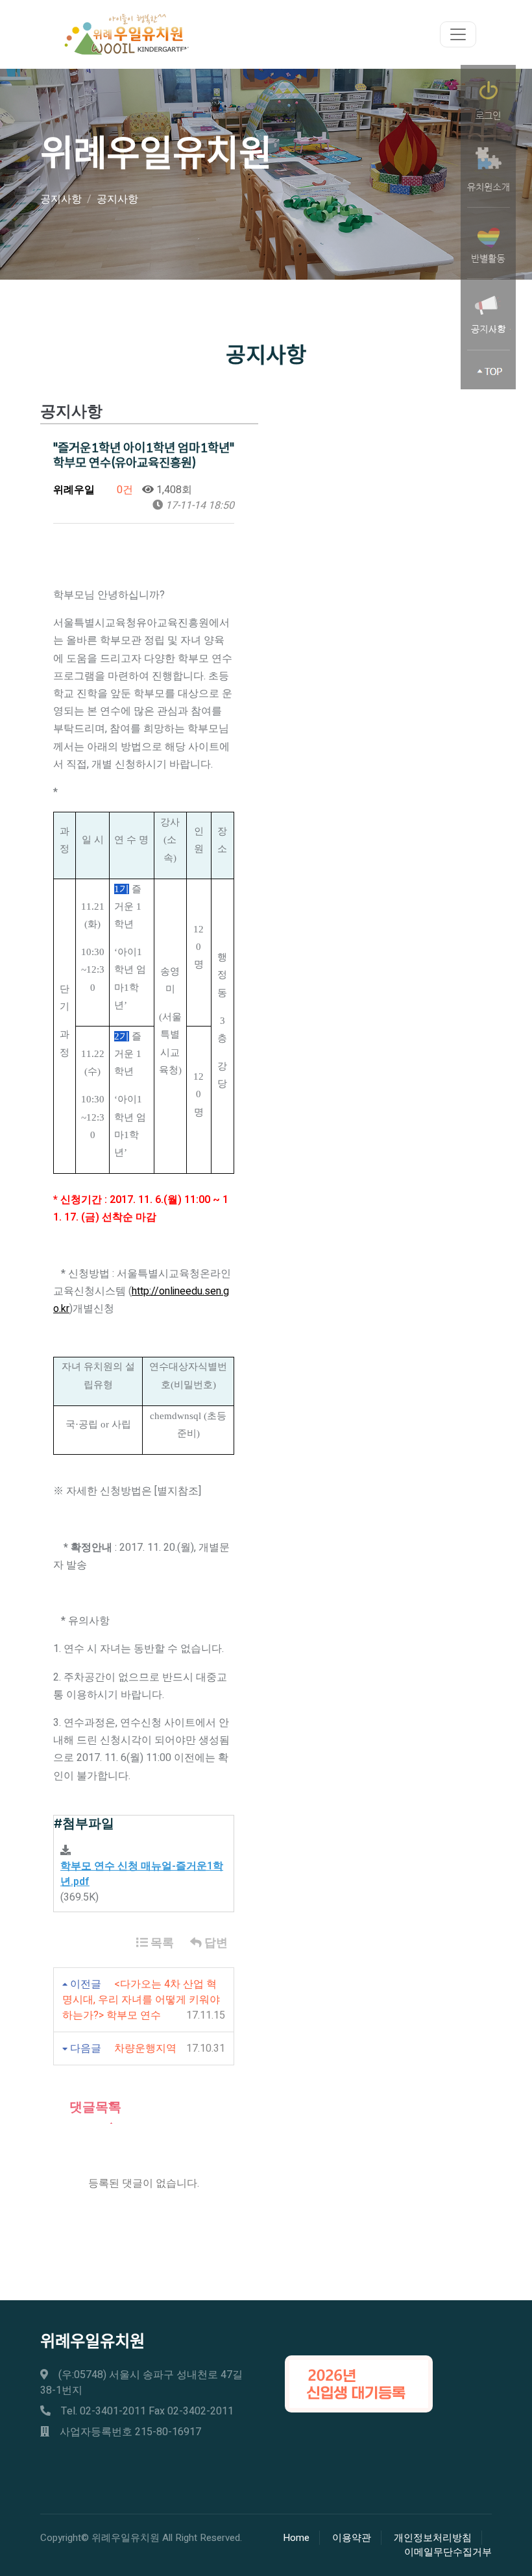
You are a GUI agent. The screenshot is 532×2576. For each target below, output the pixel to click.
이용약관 (352, 2538)
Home (296, 2538)
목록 (161, 1943)
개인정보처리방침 (433, 2538)
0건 (124, 490)
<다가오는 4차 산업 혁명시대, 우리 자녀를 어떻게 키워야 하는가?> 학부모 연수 (141, 2000)
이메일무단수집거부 (448, 2552)
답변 (215, 1943)
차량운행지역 (145, 2048)
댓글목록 (94, 2107)
